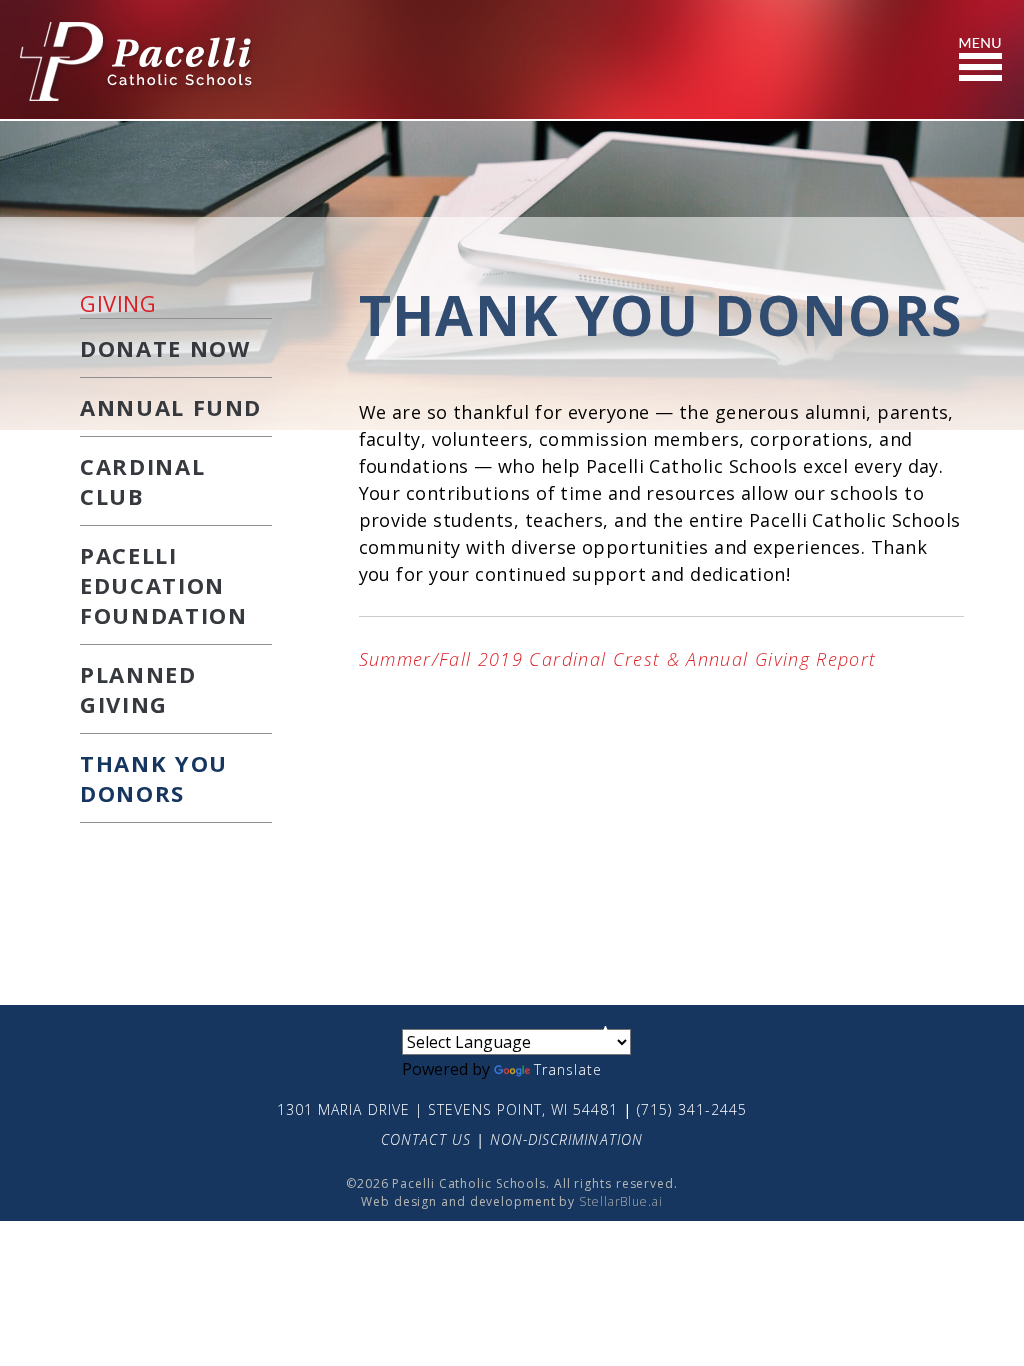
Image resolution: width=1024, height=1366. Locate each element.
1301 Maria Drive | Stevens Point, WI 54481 (447, 1109)
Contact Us (426, 1139)
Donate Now (165, 348)
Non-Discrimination (566, 1139)
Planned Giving (138, 689)
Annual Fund (171, 407)
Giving (118, 303)
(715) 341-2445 (692, 1109)
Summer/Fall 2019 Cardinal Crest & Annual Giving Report (618, 659)
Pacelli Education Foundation (164, 585)
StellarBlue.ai (621, 1201)
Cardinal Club (142, 481)
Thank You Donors (154, 778)
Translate (568, 1069)
